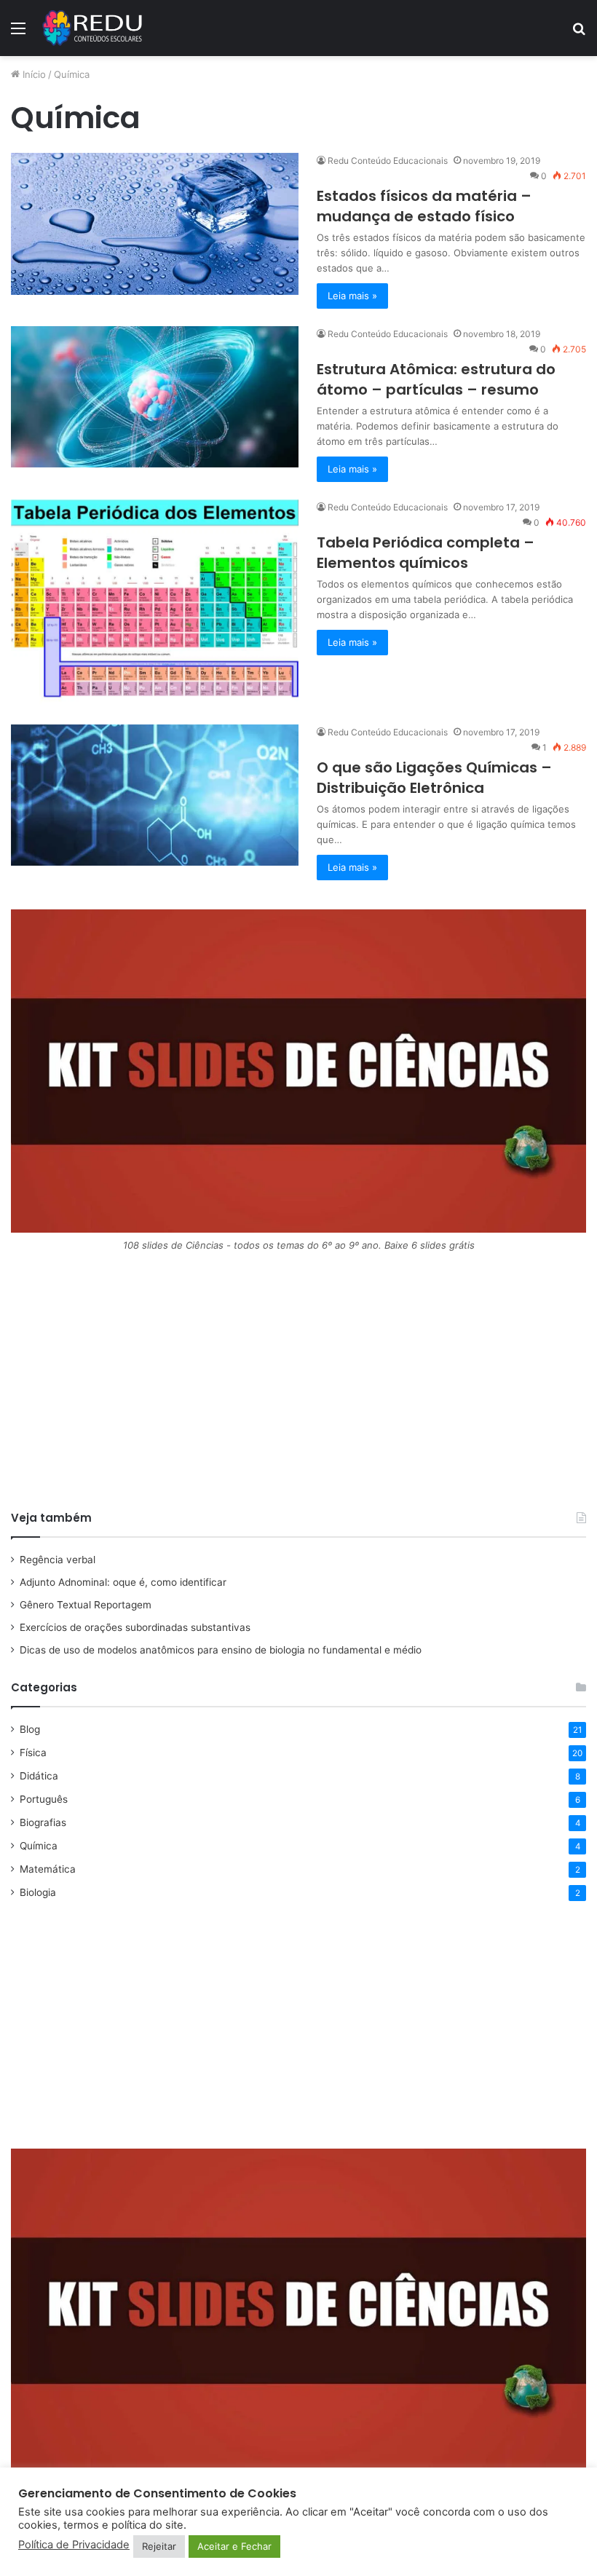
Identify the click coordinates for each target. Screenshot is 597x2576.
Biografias (43, 1822)
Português (44, 1799)
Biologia (38, 1892)
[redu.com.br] (93, 28)
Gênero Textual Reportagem (86, 1605)
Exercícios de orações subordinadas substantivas (135, 1627)
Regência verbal (58, 1560)
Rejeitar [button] (159, 2546)
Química (39, 1846)
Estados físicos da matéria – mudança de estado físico (424, 206)
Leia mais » (352, 296)
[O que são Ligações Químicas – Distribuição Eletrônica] (155, 795)
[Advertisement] (298, 1386)
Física (33, 1753)
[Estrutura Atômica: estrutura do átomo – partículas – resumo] (155, 397)
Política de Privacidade (74, 2545)
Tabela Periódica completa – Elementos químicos (426, 553)
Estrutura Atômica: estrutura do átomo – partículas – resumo (436, 379)
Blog (30, 1729)
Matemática (48, 1869)
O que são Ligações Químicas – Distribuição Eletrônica (434, 778)
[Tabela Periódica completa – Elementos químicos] (155, 603)
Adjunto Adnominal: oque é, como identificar (123, 1582)
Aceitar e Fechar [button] (234, 2546)
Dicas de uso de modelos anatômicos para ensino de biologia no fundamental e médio (221, 1650)
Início (33, 74)
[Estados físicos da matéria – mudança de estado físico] (155, 224)
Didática (39, 1776)
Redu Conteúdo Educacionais (388, 161)
